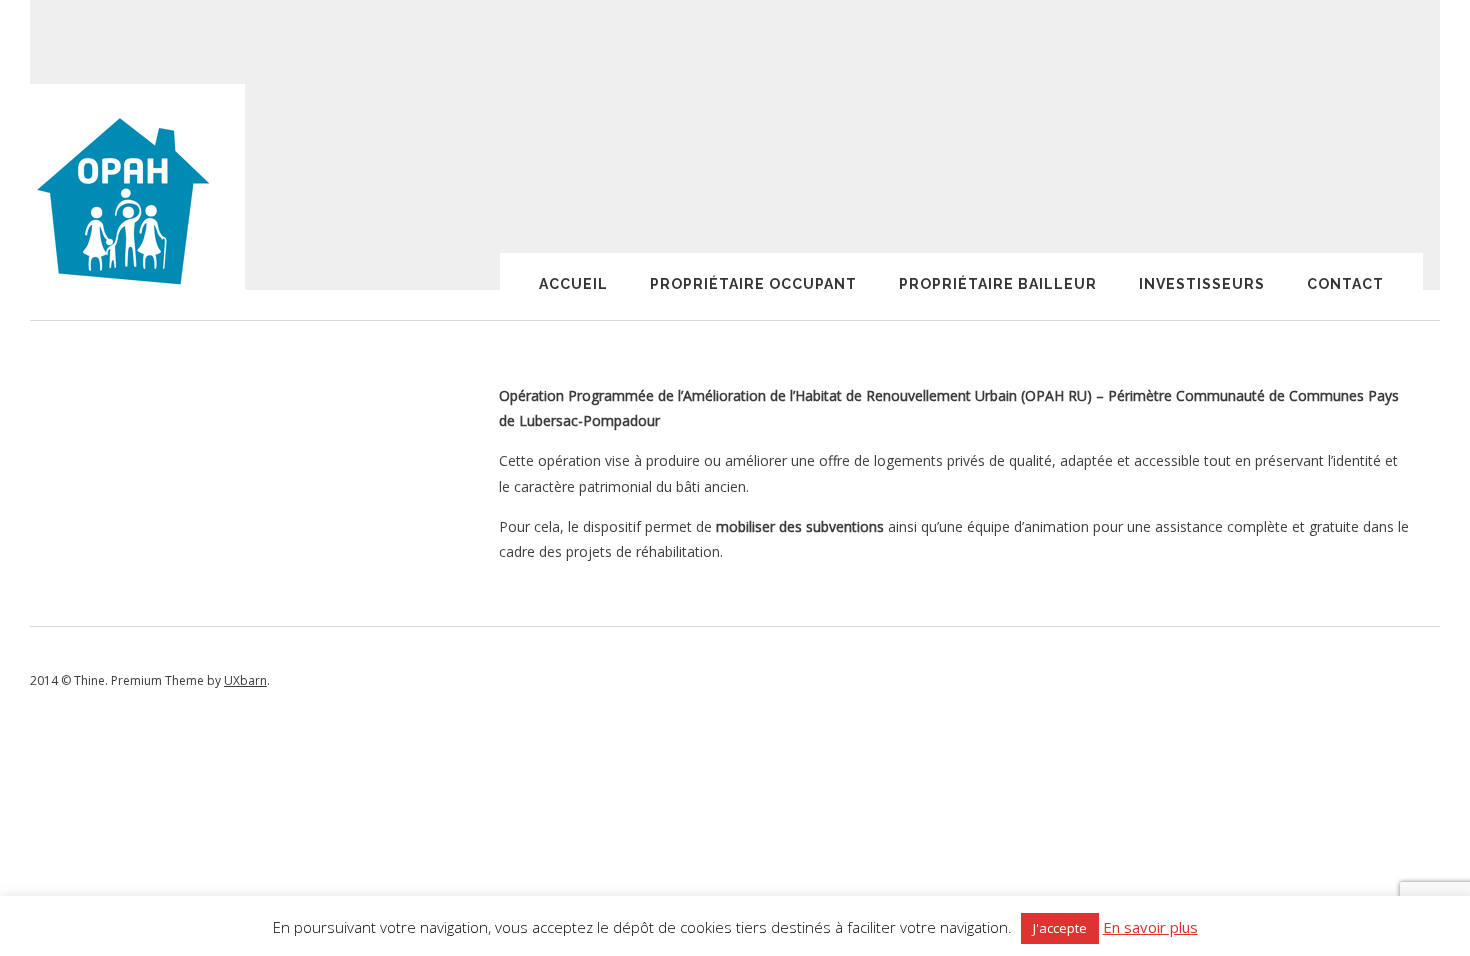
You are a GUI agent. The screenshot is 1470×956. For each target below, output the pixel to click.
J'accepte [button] (1060, 928)
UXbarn (245, 680)
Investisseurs (1202, 284)
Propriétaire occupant (753, 284)
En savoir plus (1150, 927)
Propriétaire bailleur (998, 284)
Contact (1345, 284)
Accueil (573, 284)
